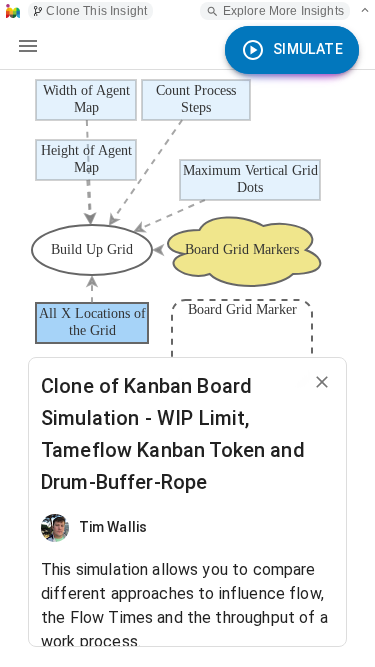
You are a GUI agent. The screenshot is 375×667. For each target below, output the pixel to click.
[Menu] (28, 46)
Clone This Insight (96, 11)
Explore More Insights (283, 11)
